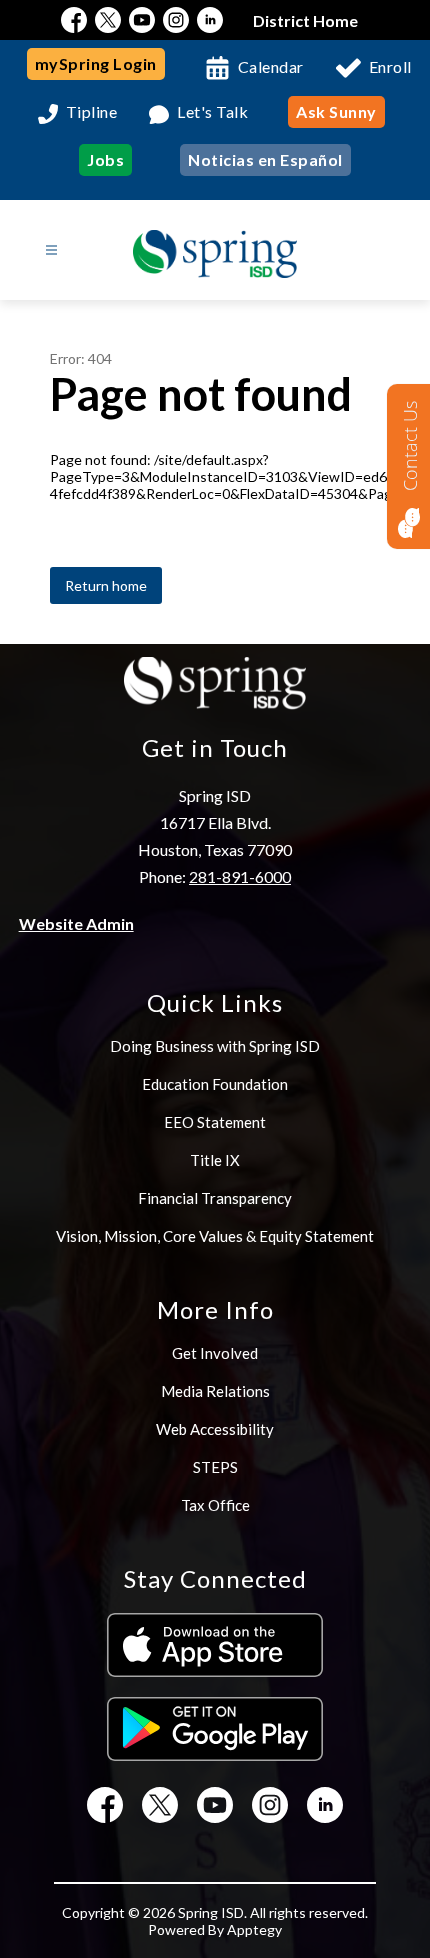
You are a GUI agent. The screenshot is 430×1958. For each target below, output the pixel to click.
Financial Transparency (215, 1198)
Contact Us (410, 446)
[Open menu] (51, 250)
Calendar (271, 66)
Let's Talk (212, 112)
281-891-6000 (240, 876)
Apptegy (254, 1929)
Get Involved (215, 1353)
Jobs (105, 159)
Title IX (215, 1160)
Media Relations (215, 1391)
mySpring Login (96, 63)
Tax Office (215, 1505)
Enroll (390, 66)
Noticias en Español (265, 159)
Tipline (92, 112)
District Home (305, 20)
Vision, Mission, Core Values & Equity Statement (215, 1236)
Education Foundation (215, 1084)
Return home (106, 585)
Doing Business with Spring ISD (215, 1046)
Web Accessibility (215, 1429)
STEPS (215, 1467)
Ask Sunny (336, 111)
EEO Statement (215, 1122)
